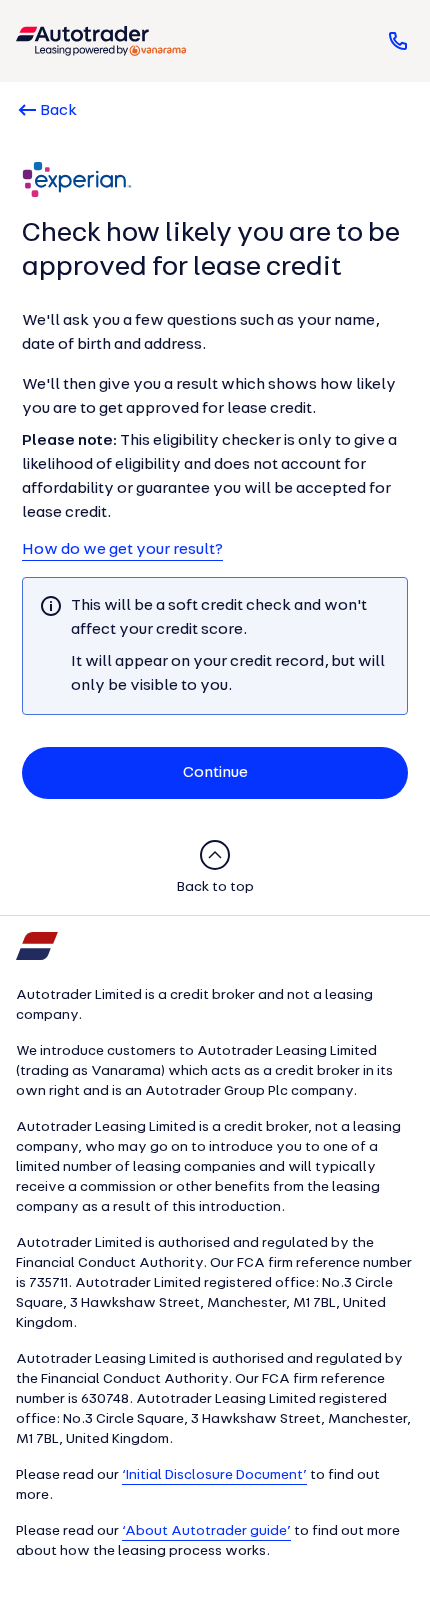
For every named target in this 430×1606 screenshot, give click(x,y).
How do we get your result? (122, 550)
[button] (101, 41)
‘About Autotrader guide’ (206, 1531)
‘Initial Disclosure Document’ (214, 1475)
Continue (215, 773)
